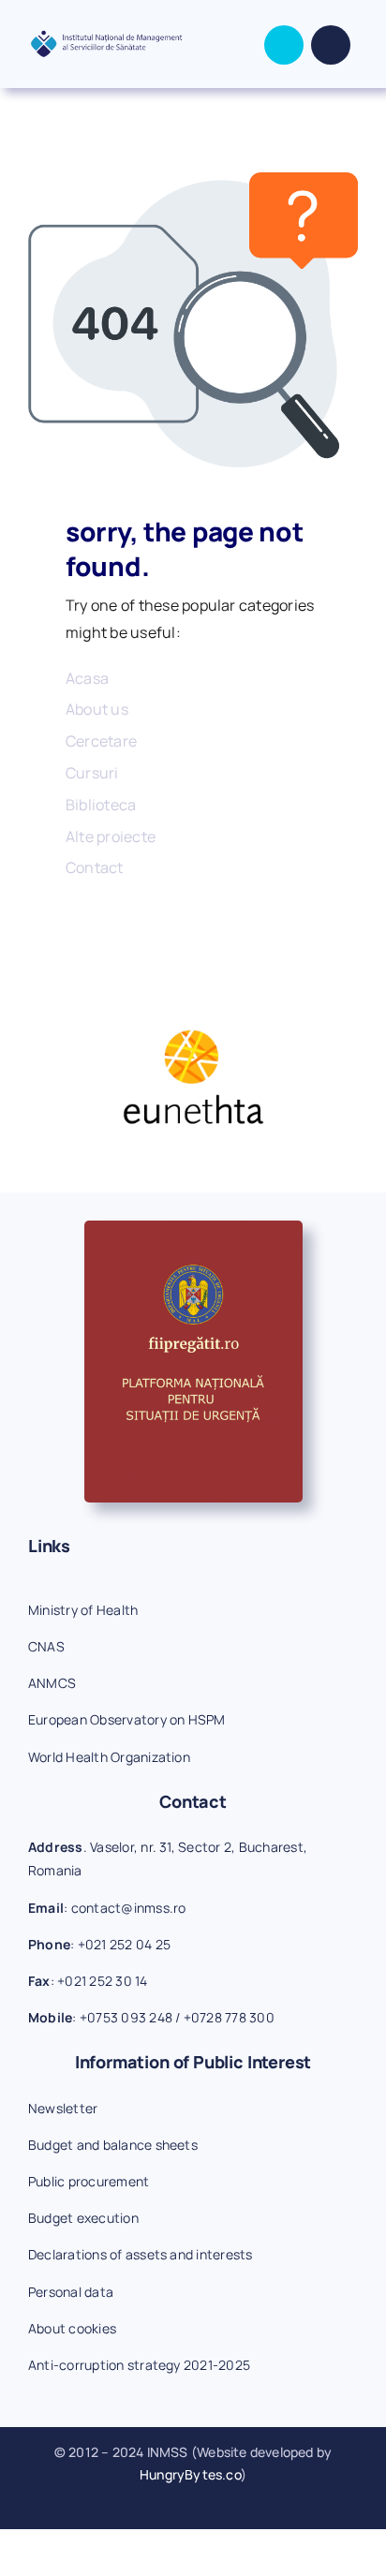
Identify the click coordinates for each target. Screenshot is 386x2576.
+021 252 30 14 (102, 1981)
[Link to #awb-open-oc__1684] (331, 45)
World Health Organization (109, 1757)
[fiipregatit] (193, 1228)
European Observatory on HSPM (127, 1719)
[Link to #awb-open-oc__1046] (284, 45)
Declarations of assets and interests (141, 2254)
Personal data (71, 2292)
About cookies (72, 2328)
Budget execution (83, 2218)
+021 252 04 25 (124, 1944)
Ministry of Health (83, 1610)
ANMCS (52, 1683)
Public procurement (89, 2181)
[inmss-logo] (106, 37)
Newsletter (63, 2108)
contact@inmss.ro (129, 1908)
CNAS (46, 1646)
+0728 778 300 (229, 2017)
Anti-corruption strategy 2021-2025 (139, 2365)
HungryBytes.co (190, 2474)
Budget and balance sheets (113, 2145)
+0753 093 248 (126, 2017)
